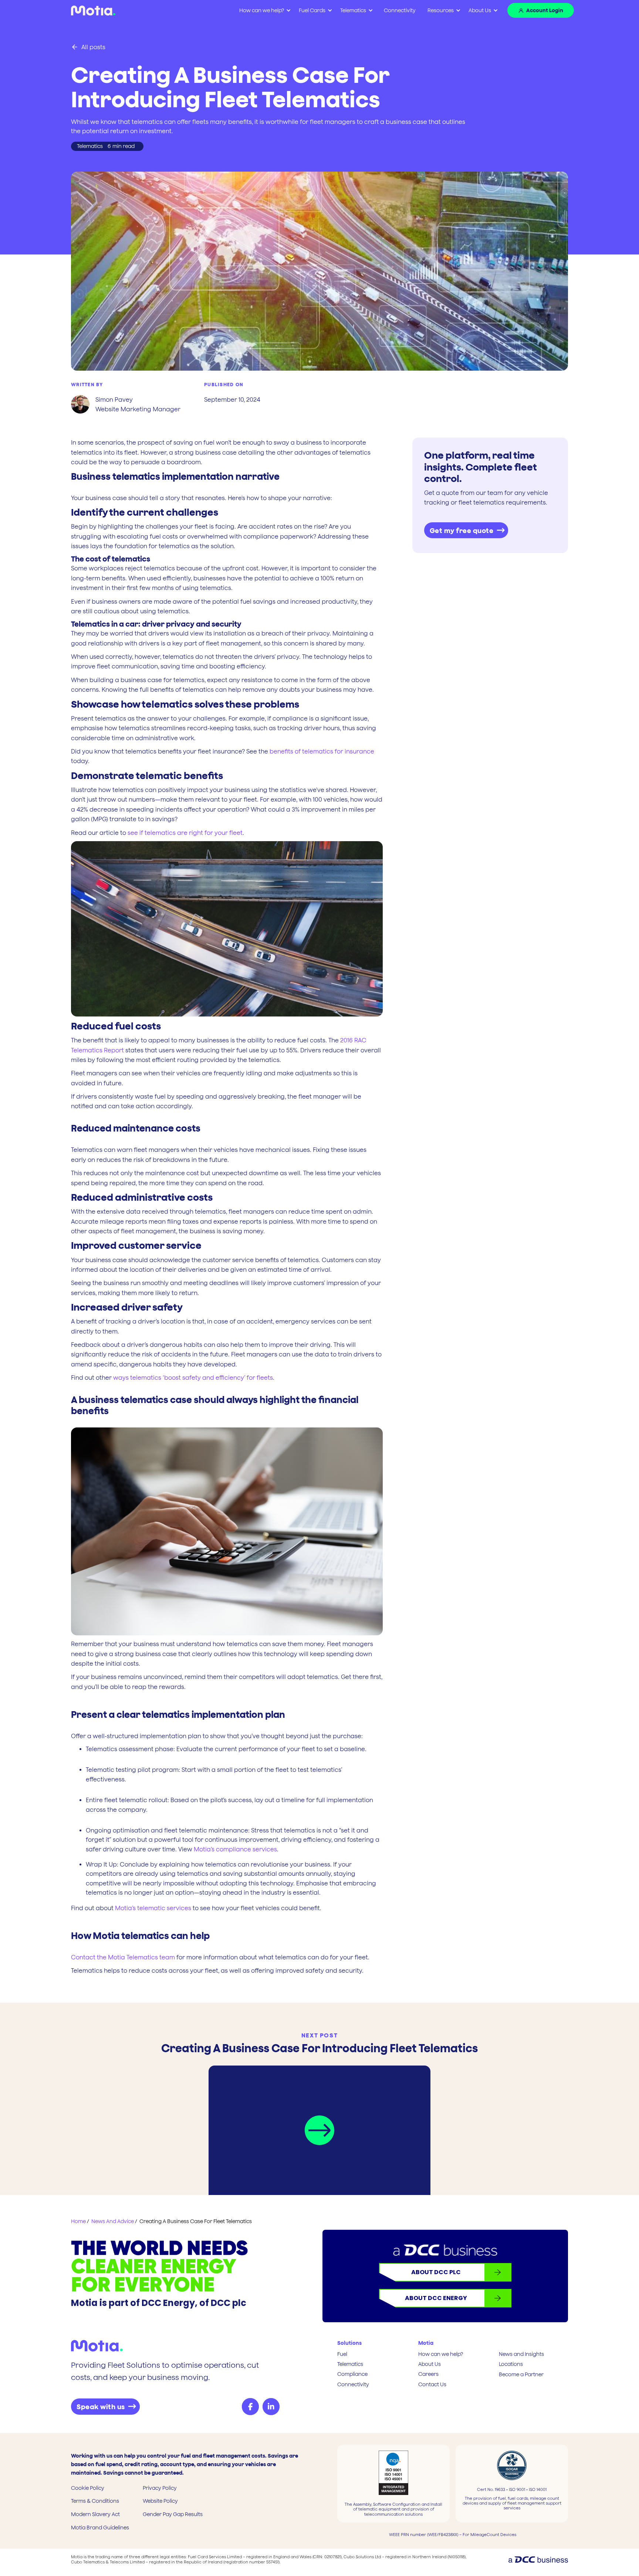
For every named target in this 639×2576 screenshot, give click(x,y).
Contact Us (432, 2384)
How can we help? (441, 2354)
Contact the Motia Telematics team (123, 1957)
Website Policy (160, 2501)
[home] (93, 11)
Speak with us (101, 2407)
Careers (428, 2374)
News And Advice (113, 2221)
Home (78, 2221)
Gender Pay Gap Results (173, 2514)
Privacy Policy (160, 2488)
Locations (511, 2364)
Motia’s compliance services (235, 1849)
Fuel (342, 2354)
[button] (265, 11)
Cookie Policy (88, 2488)
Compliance (352, 2374)
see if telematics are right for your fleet (185, 833)
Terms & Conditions (95, 2501)
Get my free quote (462, 531)
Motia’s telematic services (153, 1908)
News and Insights (521, 2354)
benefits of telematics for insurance (322, 751)
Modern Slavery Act (95, 2514)
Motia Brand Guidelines (100, 2528)
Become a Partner (521, 2374)
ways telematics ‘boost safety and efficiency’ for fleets (193, 1378)
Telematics (350, 2364)
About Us (480, 10)
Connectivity (400, 10)
